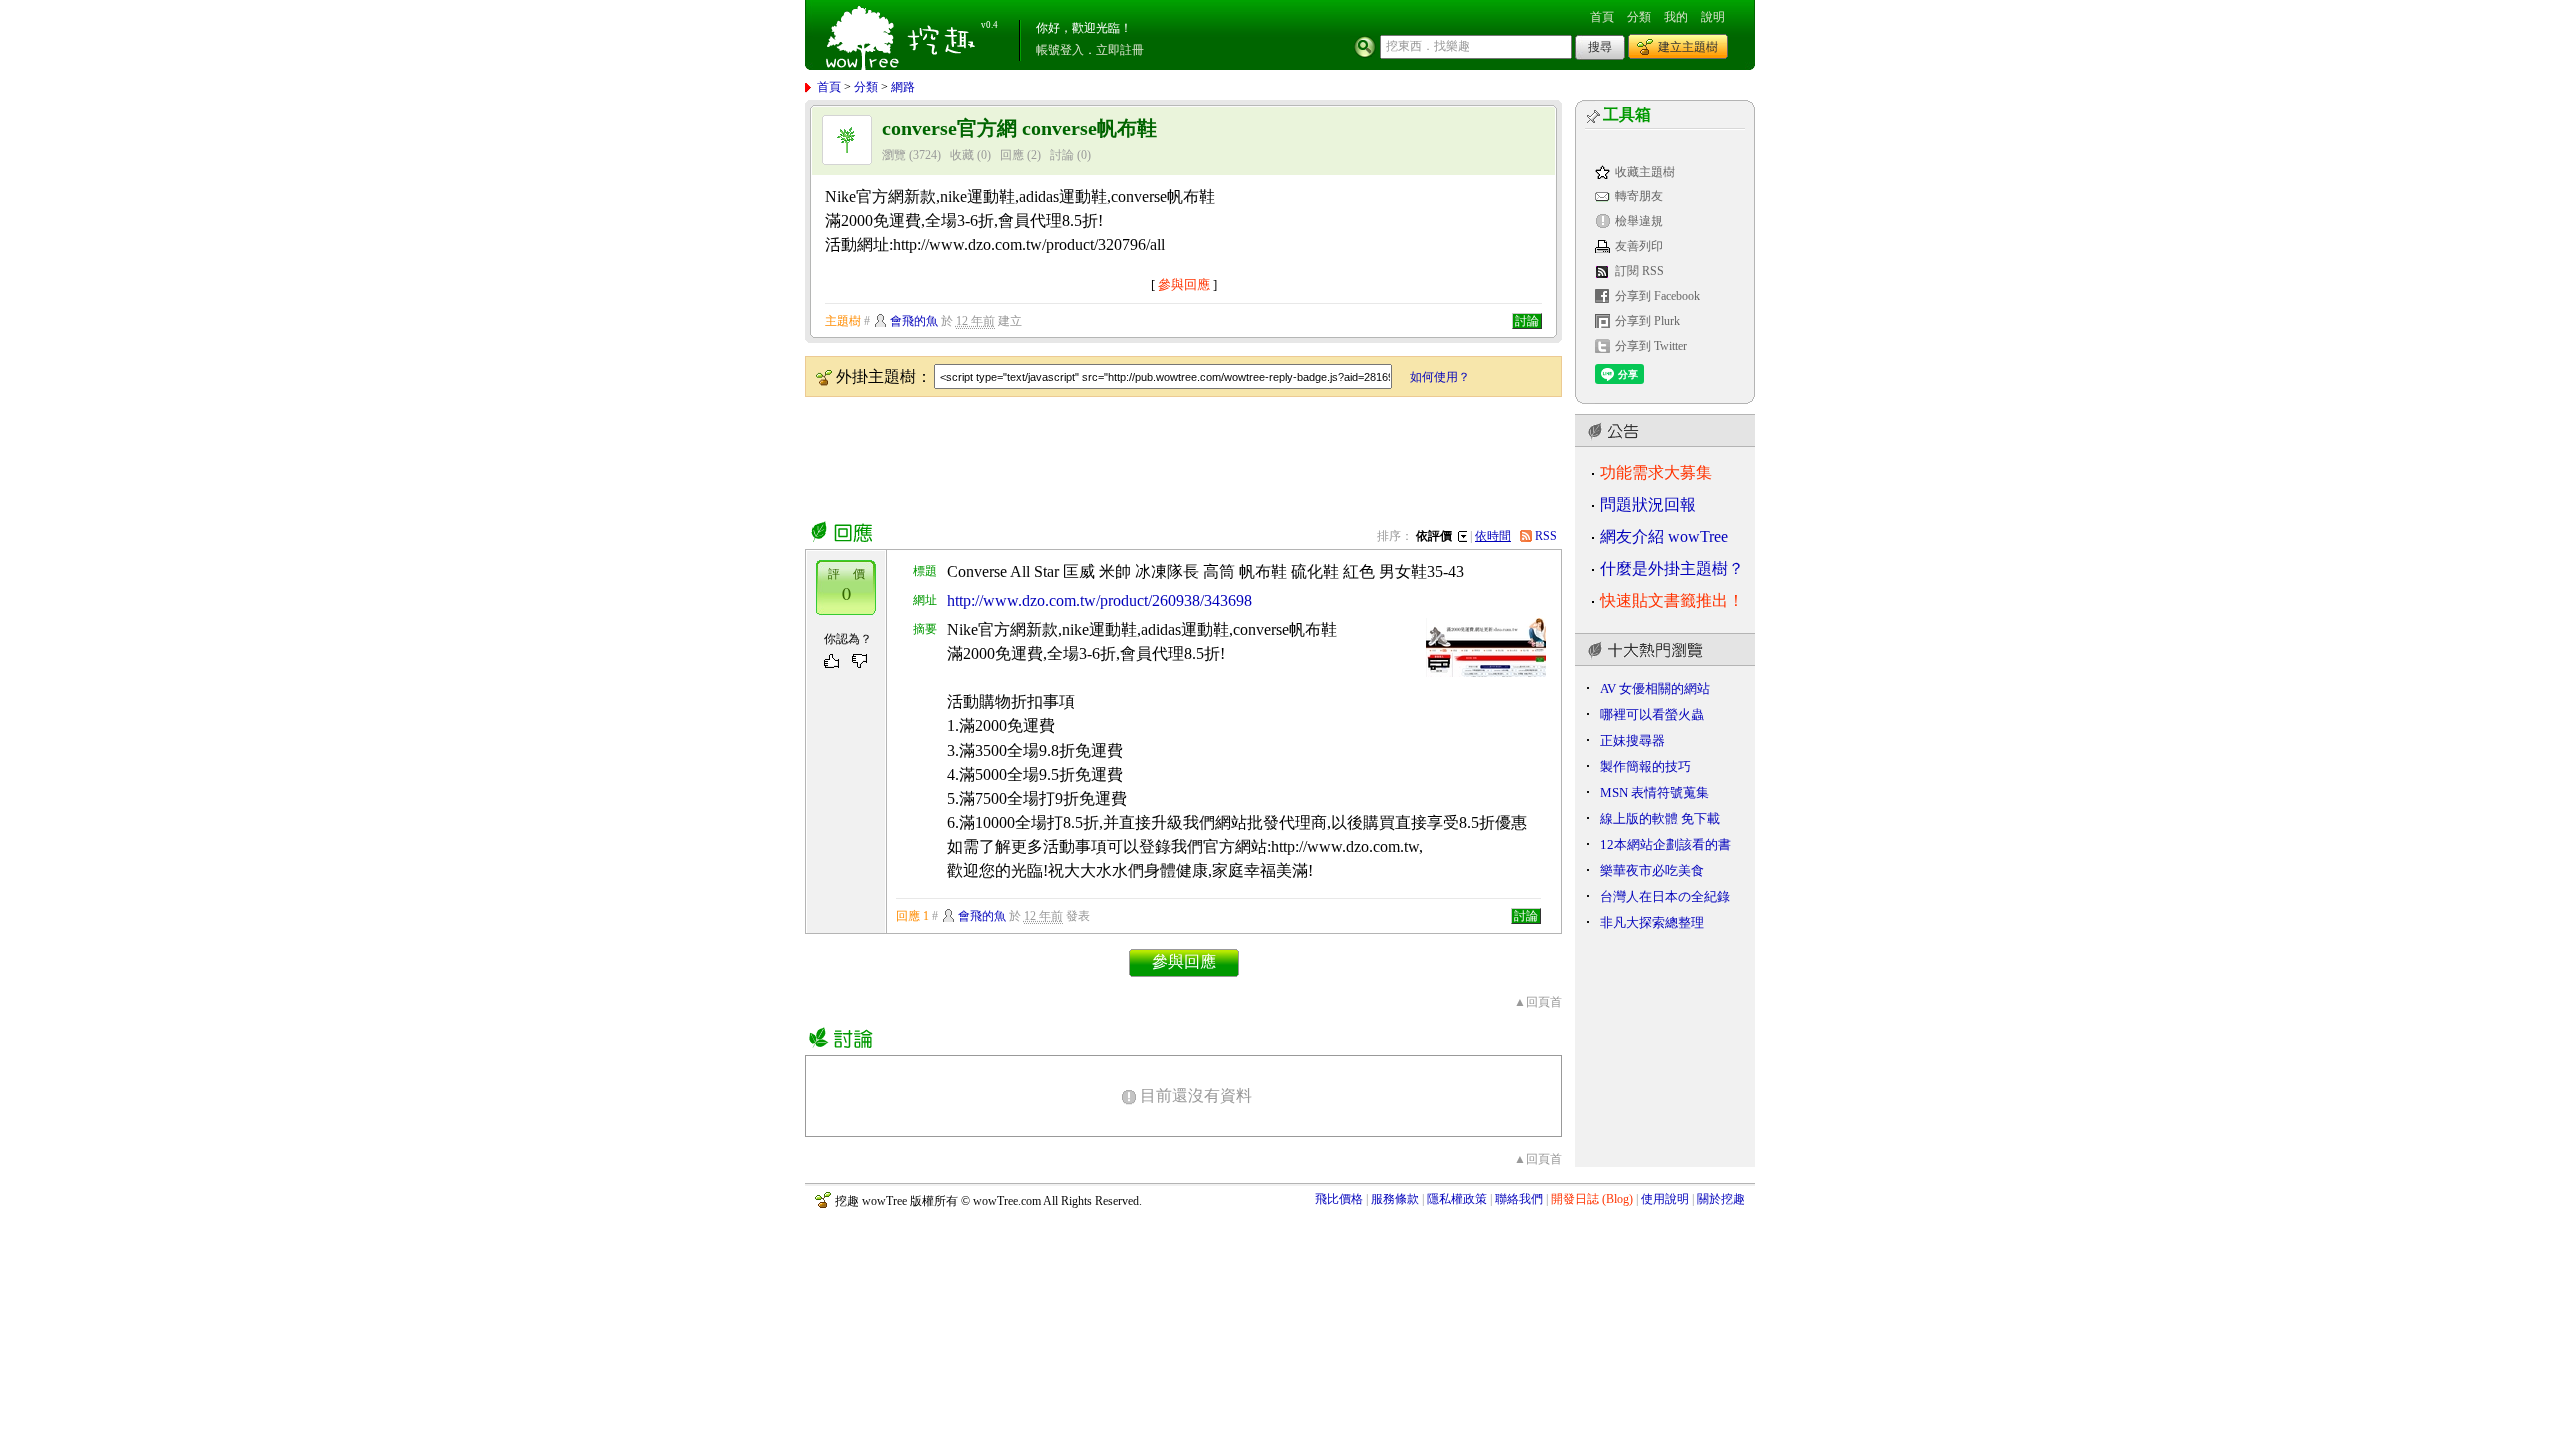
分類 (1639, 17)
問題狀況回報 (1648, 504)
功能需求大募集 (1656, 472)
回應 (1012, 155)
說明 (1713, 17)
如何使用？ (1440, 377)
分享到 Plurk (1647, 321)
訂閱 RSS (1639, 271)
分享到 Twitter (1651, 346)
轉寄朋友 (1639, 196)
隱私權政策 (1457, 1199)
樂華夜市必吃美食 (1652, 870)
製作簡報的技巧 (1645, 766)
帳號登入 (1060, 50)
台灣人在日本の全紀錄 (1665, 896)
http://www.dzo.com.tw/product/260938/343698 (1099, 600)
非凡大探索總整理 (1652, 922)
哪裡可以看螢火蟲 (1652, 714)
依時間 (1493, 536)
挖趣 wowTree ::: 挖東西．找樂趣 (903, 35)
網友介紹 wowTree (1664, 536)
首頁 (1602, 17)
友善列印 (1639, 246)
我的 (1676, 17)
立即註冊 (1120, 50)
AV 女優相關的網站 (1655, 688)
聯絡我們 (1519, 1199)
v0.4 (989, 25)
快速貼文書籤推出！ (1672, 600)
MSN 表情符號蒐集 (1654, 792)
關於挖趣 (1721, 1199)
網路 (903, 87)
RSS (1546, 536)
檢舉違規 (1639, 221)
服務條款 (1395, 1199)
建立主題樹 (1688, 47)
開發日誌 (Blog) (1592, 1199)
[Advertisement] (1169, 455)
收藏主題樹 (1645, 172)
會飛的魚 (914, 321)
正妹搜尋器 (1632, 740)
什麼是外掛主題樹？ (1672, 568)
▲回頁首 (1538, 1002)
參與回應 (1184, 284)
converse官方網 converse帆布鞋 (1019, 128)
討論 (1062, 155)
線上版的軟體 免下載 (1660, 818)
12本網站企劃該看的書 (1665, 844)
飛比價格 (1339, 1199)
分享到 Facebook (1657, 296)
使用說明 (1665, 1199)
